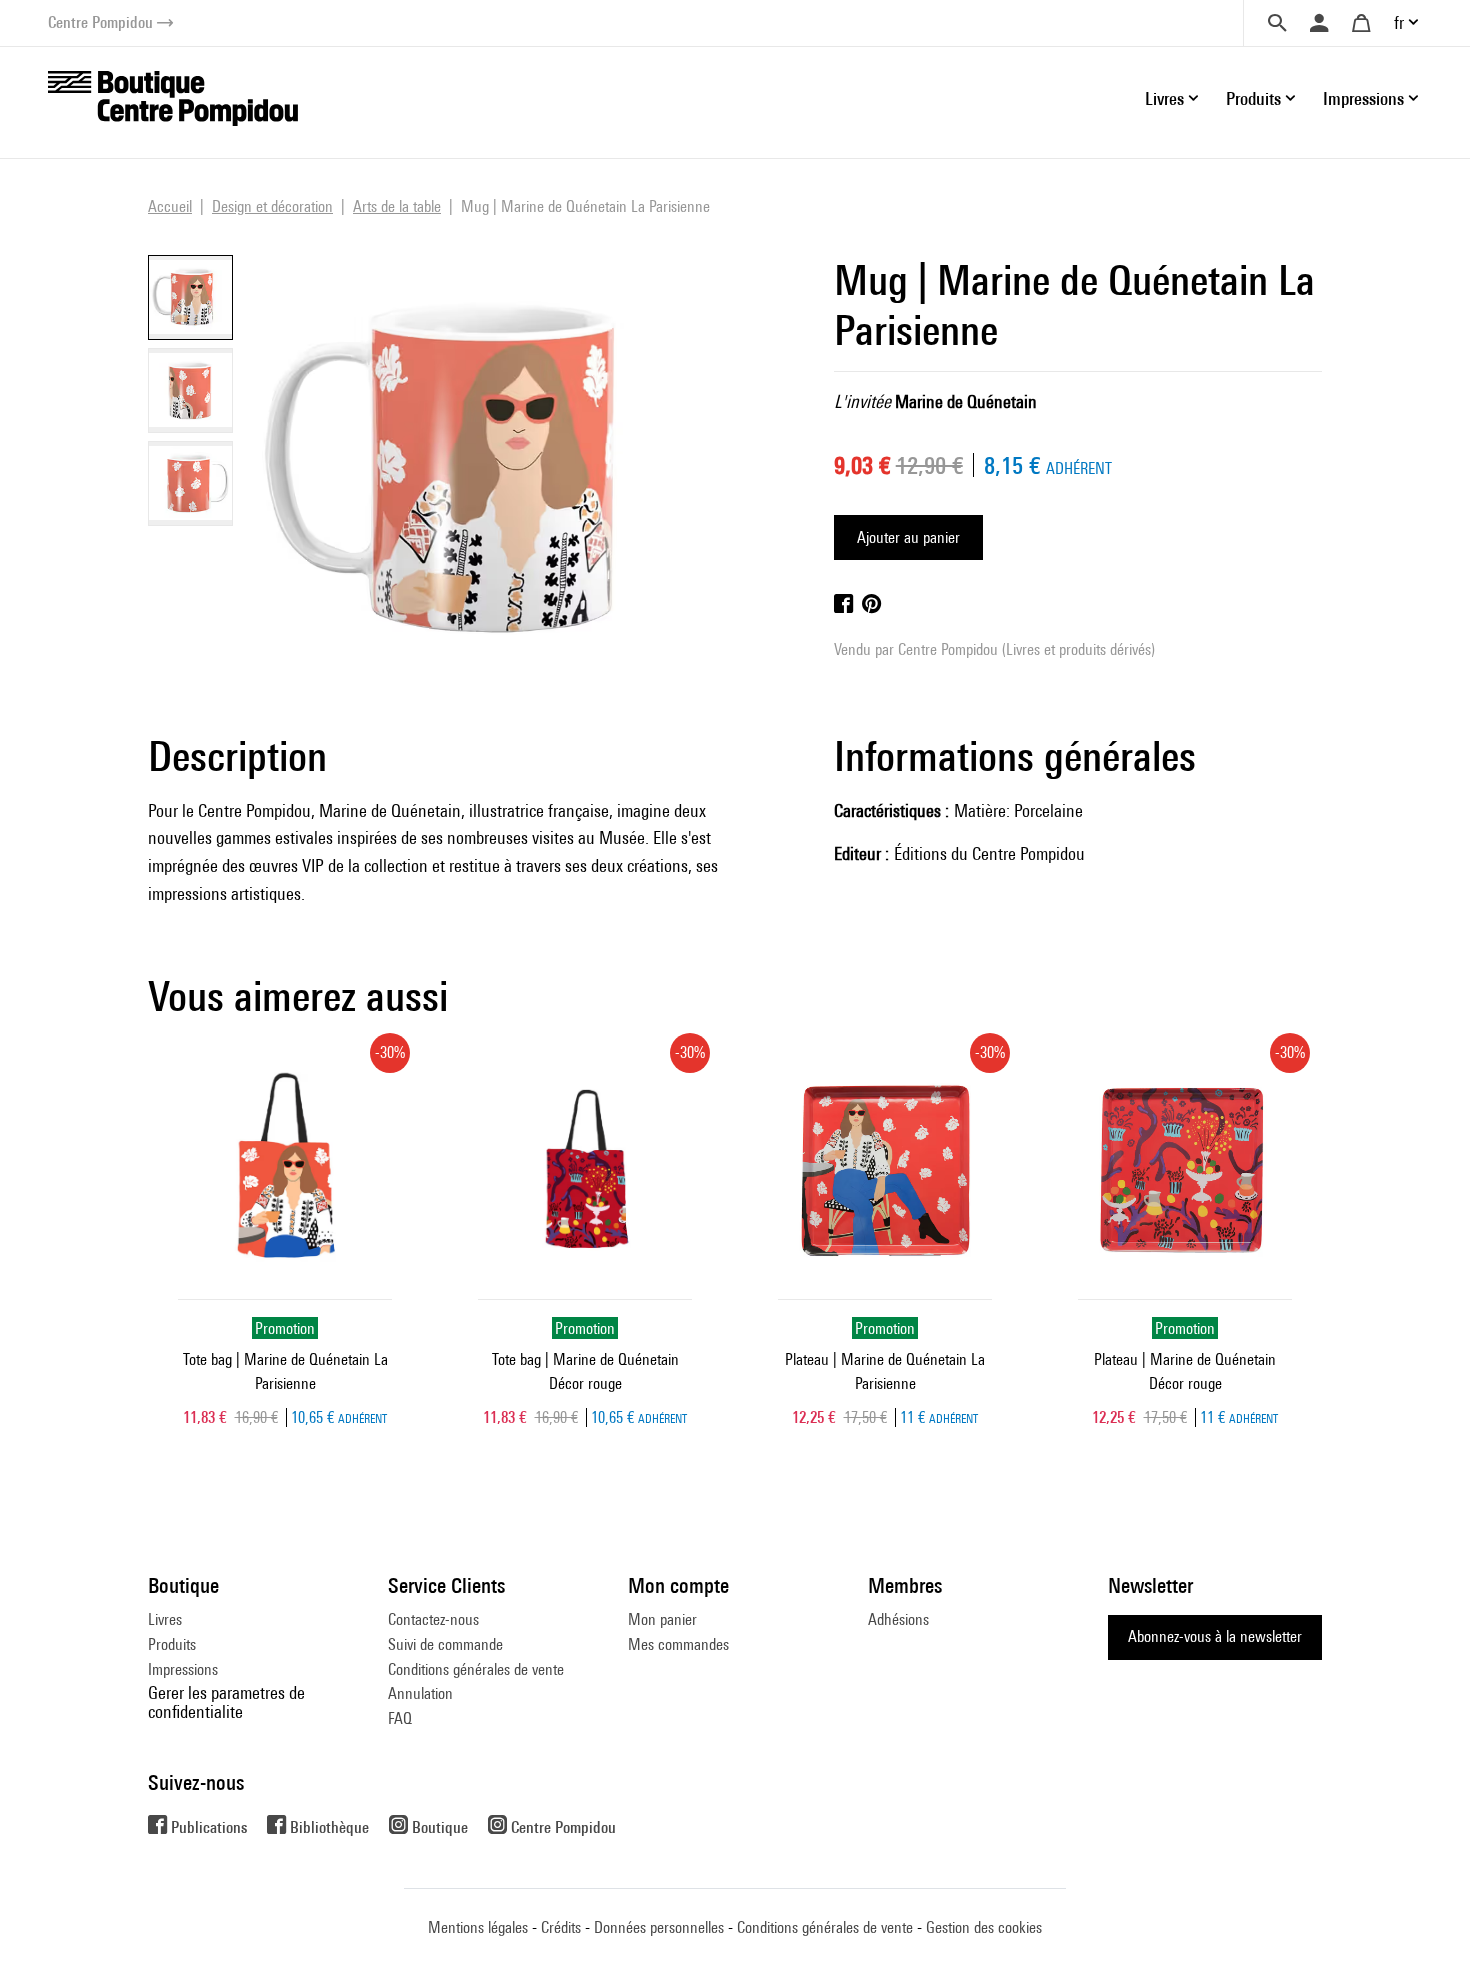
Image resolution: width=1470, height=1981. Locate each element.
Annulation (420, 1693)
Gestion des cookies (984, 1927)
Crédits (561, 1927)
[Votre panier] (1361, 23)
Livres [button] (1164, 98)
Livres (165, 1619)
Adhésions (898, 1619)
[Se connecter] (1319, 23)
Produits (172, 1644)
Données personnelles (659, 1927)
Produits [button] (1253, 98)
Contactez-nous (433, 1619)
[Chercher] (1277, 23)
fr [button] (1399, 22)
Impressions (183, 1669)
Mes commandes (678, 1644)
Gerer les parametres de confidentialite (226, 1701)
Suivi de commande (445, 1644)
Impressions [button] (1363, 98)
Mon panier (662, 1619)
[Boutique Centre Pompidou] (173, 96)
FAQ (400, 1718)
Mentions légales (478, 1927)
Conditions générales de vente (476, 1669)
